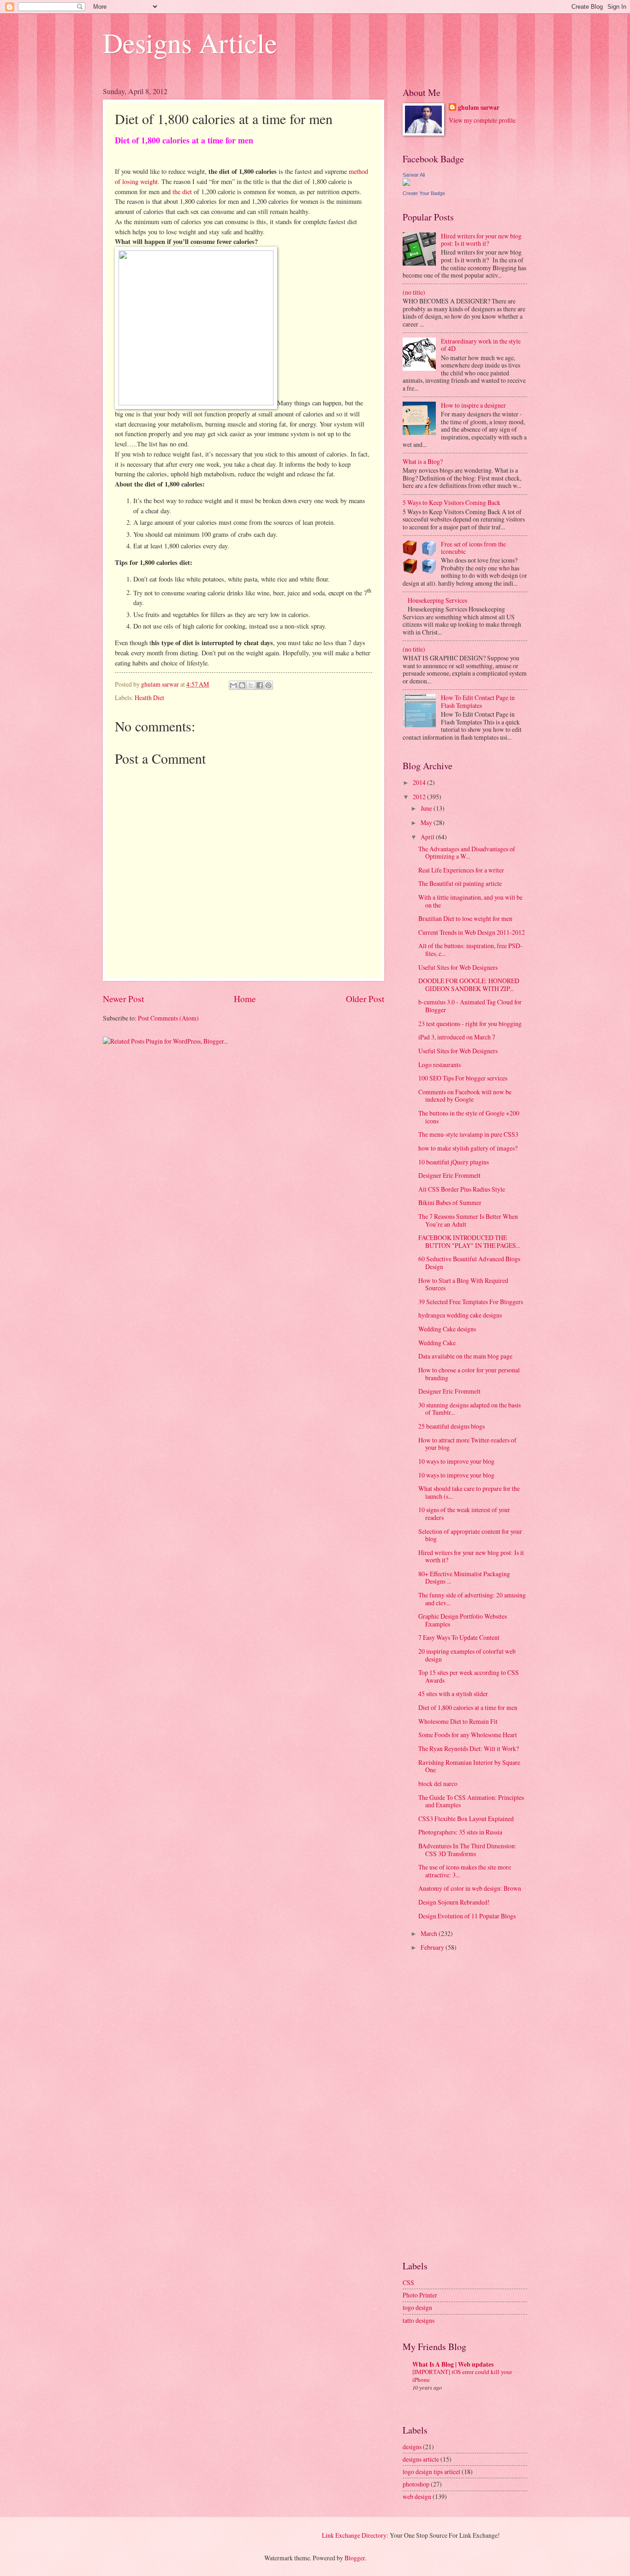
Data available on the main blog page (465, 1356)
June (427, 808)
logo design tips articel (431, 2472)
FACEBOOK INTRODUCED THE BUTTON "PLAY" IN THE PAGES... (469, 1241)
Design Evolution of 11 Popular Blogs (467, 1916)
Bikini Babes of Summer (450, 1202)
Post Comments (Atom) (168, 1018)
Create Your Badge (424, 193)
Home (245, 999)
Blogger (355, 2558)
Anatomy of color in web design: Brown (470, 1888)
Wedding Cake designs (447, 1329)
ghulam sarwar (479, 108)
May (427, 822)
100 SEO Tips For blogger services (463, 1078)
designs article (421, 2459)
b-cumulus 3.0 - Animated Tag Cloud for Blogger (470, 1006)
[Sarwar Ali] (406, 183)
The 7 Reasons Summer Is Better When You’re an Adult (468, 1220)
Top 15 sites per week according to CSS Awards (469, 1676)
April (428, 837)
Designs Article (190, 42)
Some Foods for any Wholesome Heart (468, 1735)
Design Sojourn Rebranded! (454, 1902)
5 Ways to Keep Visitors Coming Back (452, 502)
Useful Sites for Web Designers (458, 967)
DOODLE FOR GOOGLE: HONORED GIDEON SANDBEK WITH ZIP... (469, 985)
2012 (420, 797)
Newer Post (123, 999)
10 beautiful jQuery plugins (454, 1162)
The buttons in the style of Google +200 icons (469, 1117)
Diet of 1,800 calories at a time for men (468, 1707)
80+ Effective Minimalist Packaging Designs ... (464, 1578)
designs (412, 2447)
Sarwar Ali (414, 175)
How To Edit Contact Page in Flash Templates (478, 701)
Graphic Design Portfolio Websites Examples (463, 1620)
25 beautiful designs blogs (452, 1426)
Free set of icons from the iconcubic (473, 548)
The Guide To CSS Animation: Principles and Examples (471, 1801)
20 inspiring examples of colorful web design (467, 1655)
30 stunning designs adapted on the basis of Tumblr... (470, 1409)
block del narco (438, 1784)
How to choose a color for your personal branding (469, 1374)
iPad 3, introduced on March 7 (457, 1037)
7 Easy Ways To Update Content (459, 1637)
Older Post (365, 999)
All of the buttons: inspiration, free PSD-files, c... (470, 950)
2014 (420, 782)
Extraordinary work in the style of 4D (481, 345)
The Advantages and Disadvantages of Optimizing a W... (467, 853)
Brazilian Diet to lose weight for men (465, 918)
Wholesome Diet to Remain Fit (458, 1721)
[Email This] (233, 685)
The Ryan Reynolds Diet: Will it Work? (469, 1748)
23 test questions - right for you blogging (470, 1024)
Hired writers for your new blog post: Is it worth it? (481, 240)
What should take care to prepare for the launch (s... (469, 1492)
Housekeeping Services (437, 600)
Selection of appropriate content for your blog (470, 1535)
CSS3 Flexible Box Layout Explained (466, 1819)
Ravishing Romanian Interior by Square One (469, 1766)
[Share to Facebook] (260, 685)
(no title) (414, 292)
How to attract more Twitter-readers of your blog (467, 1444)
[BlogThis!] (242, 685)
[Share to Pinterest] (268, 685)
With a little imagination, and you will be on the (470, 901)
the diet (182, 192)
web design (417, 2496)
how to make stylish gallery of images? (468, 1148)
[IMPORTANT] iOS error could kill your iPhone (462, 2376)
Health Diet (149, 697)
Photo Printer (420, 2295)
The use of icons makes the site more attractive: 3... (465, 1871)
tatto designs (419, 2320)
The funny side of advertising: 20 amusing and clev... (472, 1599)
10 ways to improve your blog (456, 1461)
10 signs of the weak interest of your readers (464, 1514)
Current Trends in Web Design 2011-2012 (472, 932)
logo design (417, 2307)
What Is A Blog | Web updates (453, 2364)
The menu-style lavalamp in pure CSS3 (468, 1134)
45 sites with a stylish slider (453, 1694)
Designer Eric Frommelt (449, 1175)
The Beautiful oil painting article (460, 883)
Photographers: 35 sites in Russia (460, 1832)
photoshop (416, 2484)
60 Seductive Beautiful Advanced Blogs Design (469, 1263)
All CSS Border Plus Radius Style (462, 1189)
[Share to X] (251, 685)
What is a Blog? (423, 461)
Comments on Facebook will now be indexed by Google (465, 1096)
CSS (408, 2282)
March (430, 1933)
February (433, 1947)
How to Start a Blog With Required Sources (463, 1284)
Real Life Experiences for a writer (461, 870)
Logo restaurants (440, 1065)
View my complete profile (482, 120)
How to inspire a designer (473, 405)
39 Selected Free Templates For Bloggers (471, 1302)
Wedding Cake (437, 1343)
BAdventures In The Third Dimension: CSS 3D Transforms (467, 1850)
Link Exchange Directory (354, 2535)
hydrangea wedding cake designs (460, 1315)
